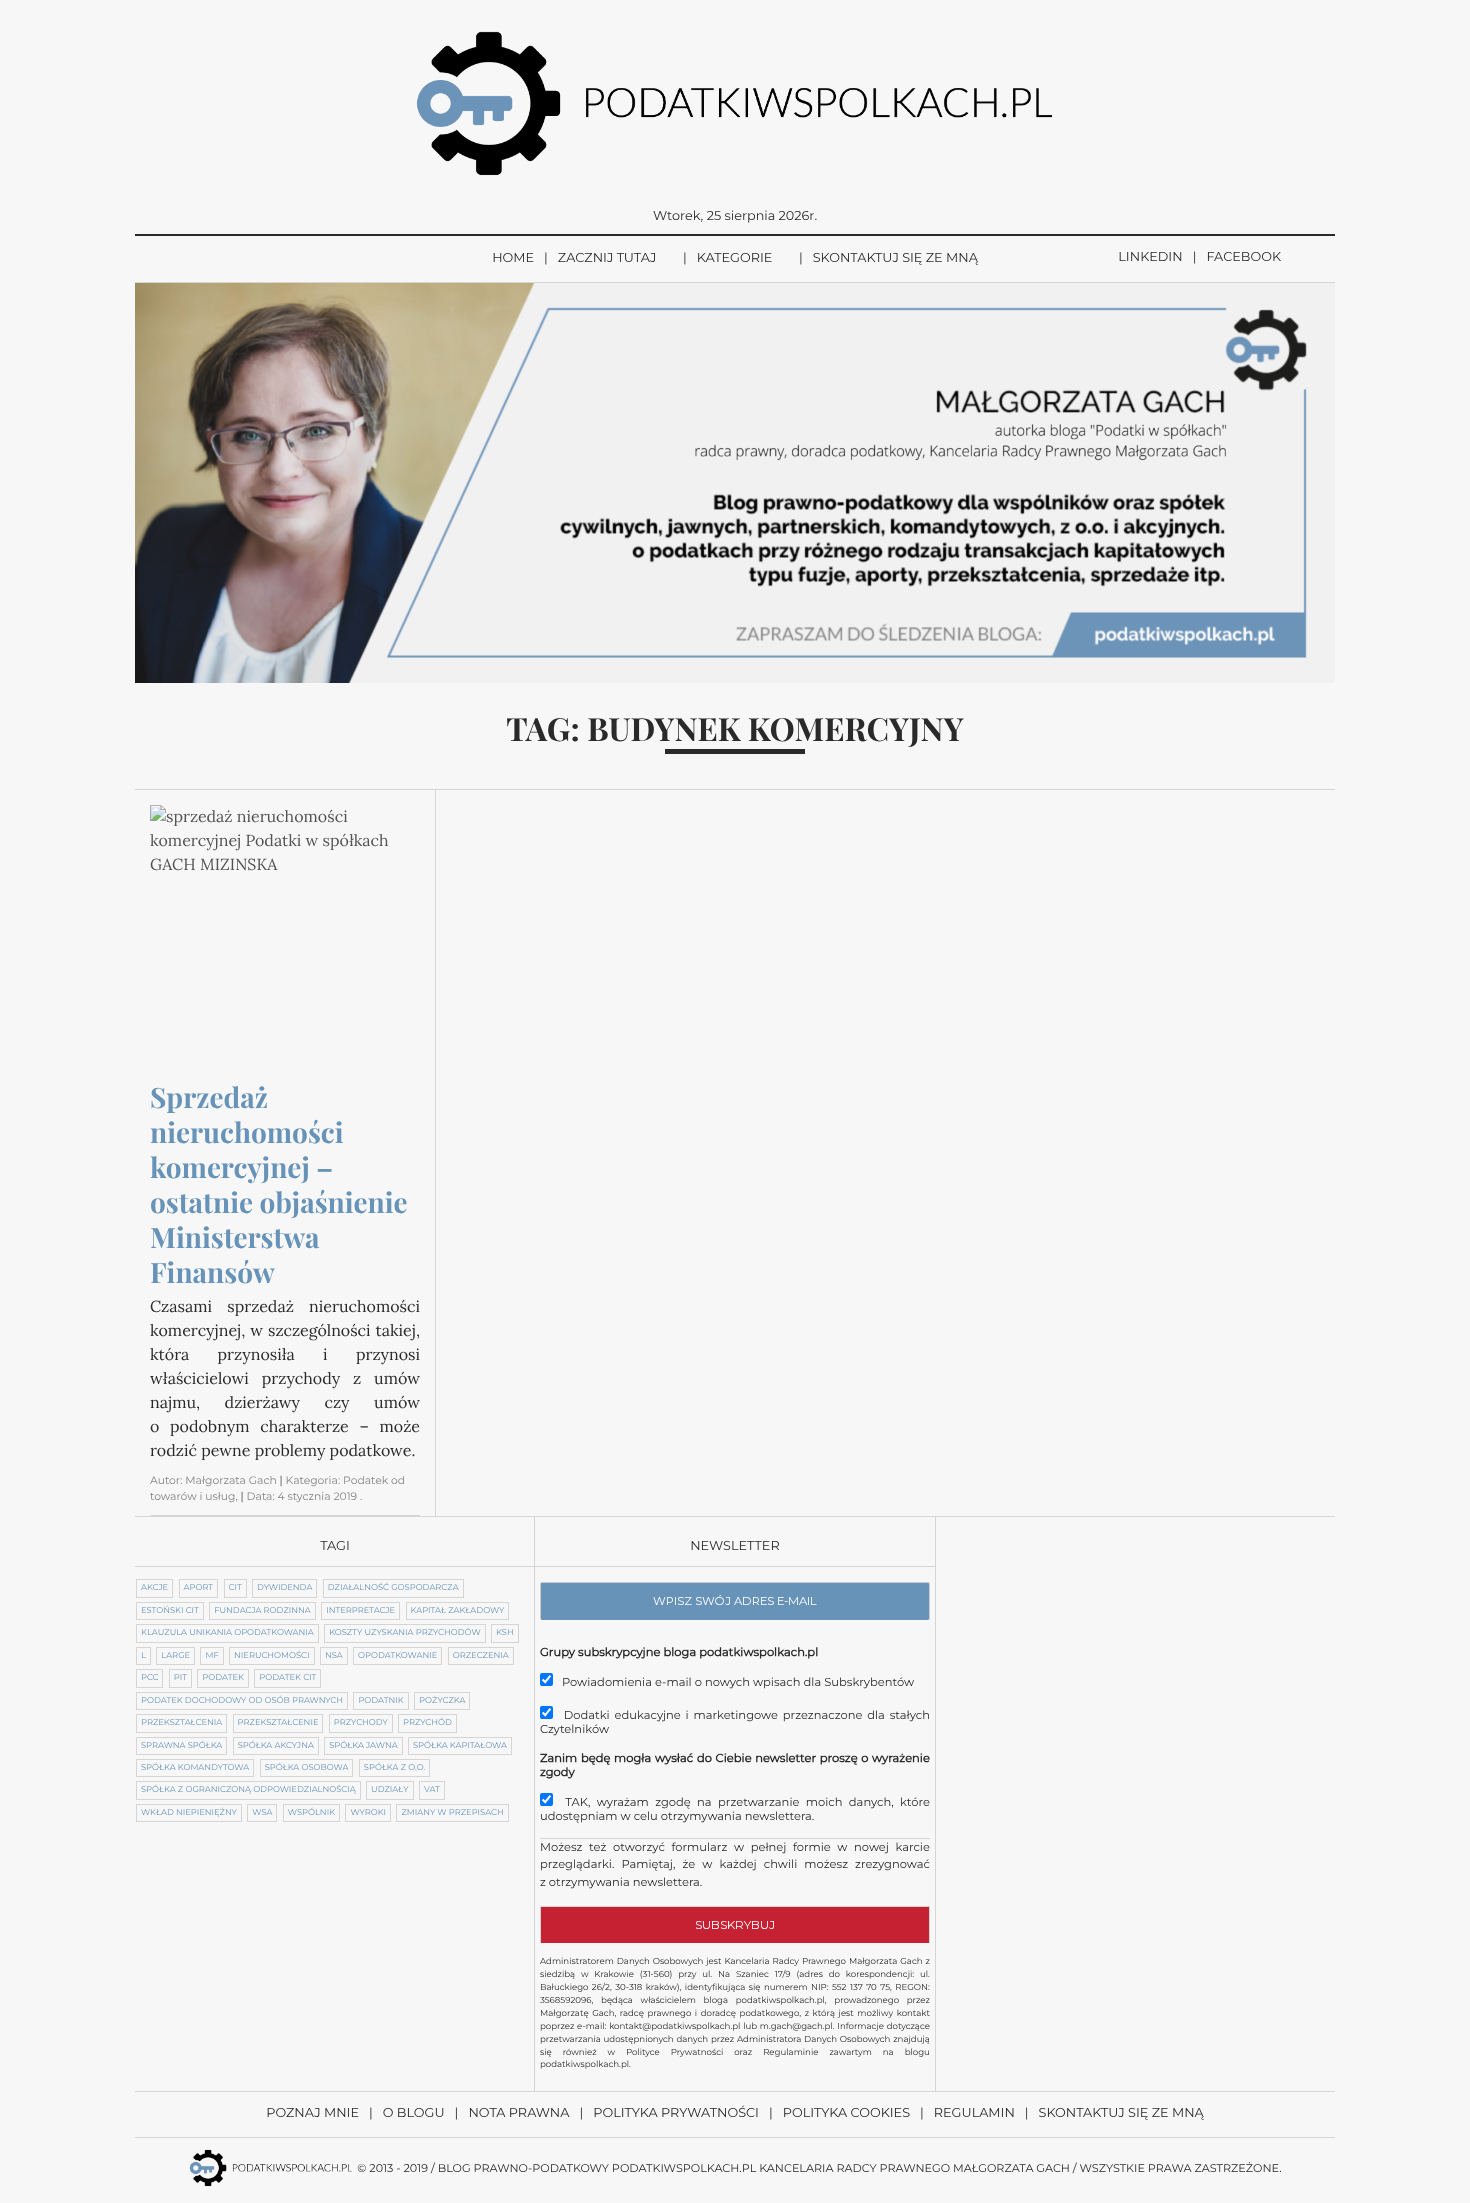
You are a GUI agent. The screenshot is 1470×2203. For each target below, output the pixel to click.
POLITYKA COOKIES (846, 2113)
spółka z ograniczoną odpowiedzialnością (248, 1790)
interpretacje (360, 1611)
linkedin (1150, 257)
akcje (154, 1588)
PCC (149, 1678)
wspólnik (311, 1813)
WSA (262, 1813)
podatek (223, 1678)
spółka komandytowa (195, 1768)
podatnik (380, 1701)
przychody (361, 1723)
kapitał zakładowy (458, 1611)
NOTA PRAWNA (518, 2113)
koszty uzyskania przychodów (404, 1633)
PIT (180, 1678)
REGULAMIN (974, 2113)
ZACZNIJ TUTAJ (607, 258)
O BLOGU (414, 2113)
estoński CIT (170, 1611)
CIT (235, 1588)
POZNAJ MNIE (312, 2113)
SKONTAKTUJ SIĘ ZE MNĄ (895, 258)
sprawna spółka (181, 1746)
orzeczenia (481, 1656)
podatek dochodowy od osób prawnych (242, 1701)
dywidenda (284, 1588)
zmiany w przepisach (452, 1813)
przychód (427, 1723)
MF (211, 1656)
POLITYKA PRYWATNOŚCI (676, 2113)
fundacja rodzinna (262, 1611)
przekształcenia (181, 1723)
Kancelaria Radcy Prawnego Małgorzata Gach (914, 2168)
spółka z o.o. (394, 1768)
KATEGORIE (735, 258)
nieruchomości (271, 1656)
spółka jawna (363, 1746)
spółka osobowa (307, 1768)
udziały (389, 1790)
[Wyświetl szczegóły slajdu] (735, 483)
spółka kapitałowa (460, 1746)
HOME (513, 258)
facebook (1243, 257)
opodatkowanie (397, 1656)
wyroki (368, 1813)
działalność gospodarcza (393, 1588)
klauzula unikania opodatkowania (227, 1633)
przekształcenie (278, 1723)
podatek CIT (287, 1678)
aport (199, 1588)
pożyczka (442, 1701)
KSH (505, 1633)
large (175, 1656)
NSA (334, 1656)
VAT (432, 1790)
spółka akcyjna (276, 1746)
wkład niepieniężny (189, 1813)
